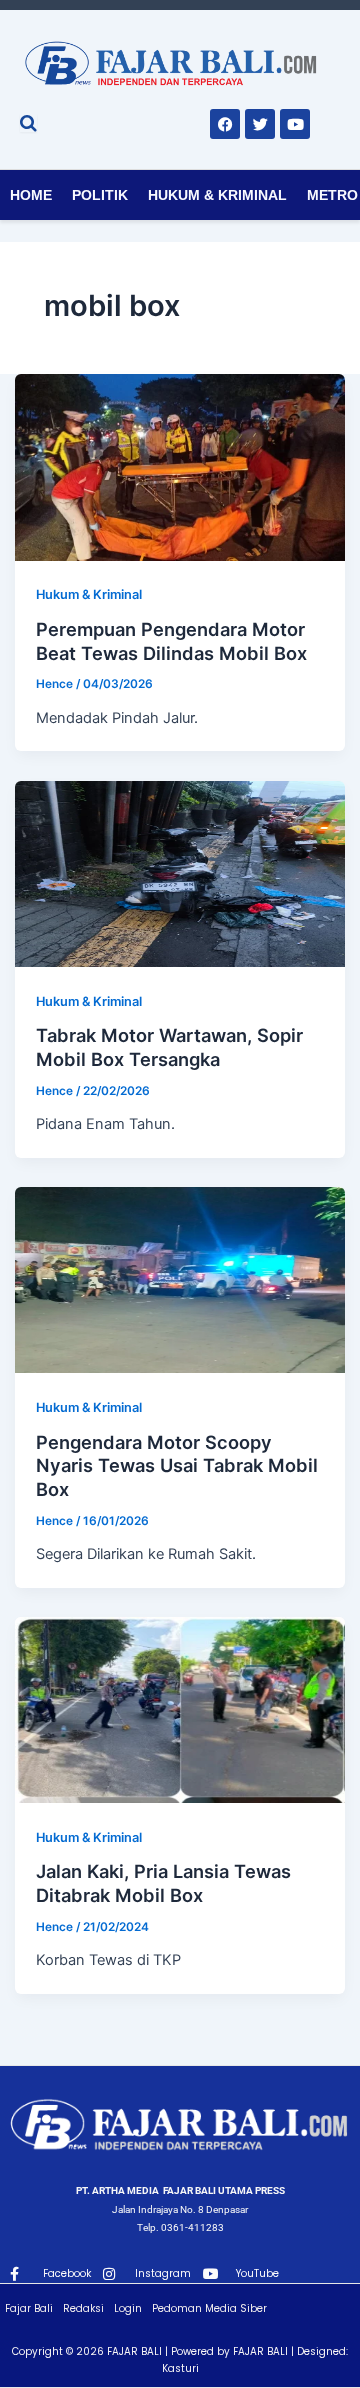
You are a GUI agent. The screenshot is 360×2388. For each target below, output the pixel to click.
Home (31, 195)
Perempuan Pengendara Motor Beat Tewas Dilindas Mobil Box (171, 641)
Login (128, 2308)
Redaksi (83, 2308)
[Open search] (28, 123)
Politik (100, 195)
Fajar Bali (29, 2308)
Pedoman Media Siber (209, 2308)
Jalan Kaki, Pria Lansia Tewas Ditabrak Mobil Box (163, 1883)
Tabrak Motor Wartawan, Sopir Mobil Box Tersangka (169, 1047)
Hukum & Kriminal (217, 195)
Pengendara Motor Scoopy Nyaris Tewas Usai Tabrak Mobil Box (177, 1465)
